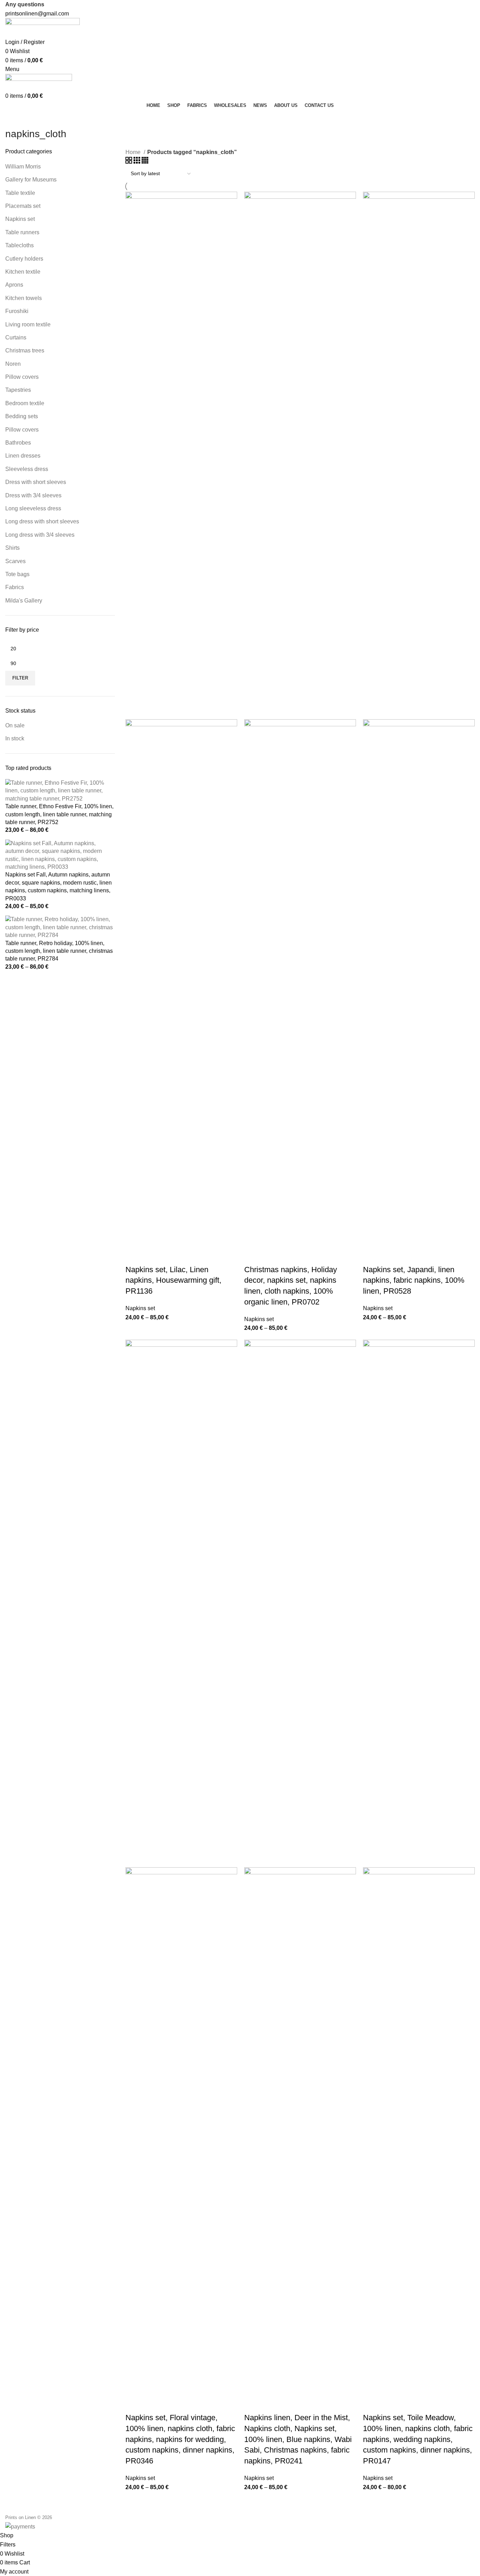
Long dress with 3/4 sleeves (40, 535)
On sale (15, 725)
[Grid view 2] (129, 162)
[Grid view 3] (138, 162)
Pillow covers (22, 377)
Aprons (14, 285)
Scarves (15, 561)
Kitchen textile (23, 272)
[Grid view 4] (145, 162)
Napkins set (20, 219)
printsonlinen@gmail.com (37, 14)
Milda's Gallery (24, 601)
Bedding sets (22, 416)
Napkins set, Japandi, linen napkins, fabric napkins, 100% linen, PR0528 (414, 1280)
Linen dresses (23, 456)
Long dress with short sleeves (42, 521)
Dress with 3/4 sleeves (33, 495)
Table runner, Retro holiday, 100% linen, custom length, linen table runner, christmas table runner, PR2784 (59, 951)
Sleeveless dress (27, 469)
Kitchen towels (24, 298)
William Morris (23, 167)
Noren (13, 364)
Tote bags (17, 574)
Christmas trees (25, 350)
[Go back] (14, 118)
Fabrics (15, 587)
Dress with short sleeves (36, 482)
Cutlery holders (24, 259)
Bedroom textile (25, 403)
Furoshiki (17, 311)
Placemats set (23, 206)
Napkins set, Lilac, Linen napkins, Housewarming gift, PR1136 (173, 1280)
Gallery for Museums (31, 180)
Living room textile (28, 324)
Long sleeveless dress (33, 508)
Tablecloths (20, 245)
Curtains (16, 337)
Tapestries (18, 390)
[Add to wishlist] (153, 1256)
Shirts (12, 548)
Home (134, 152)
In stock (15, 738)
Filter (20, 678)
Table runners (22, 232)
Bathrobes (18, 443)
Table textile (20, 193)
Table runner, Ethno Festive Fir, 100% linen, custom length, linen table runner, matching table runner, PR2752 (59, 814)
